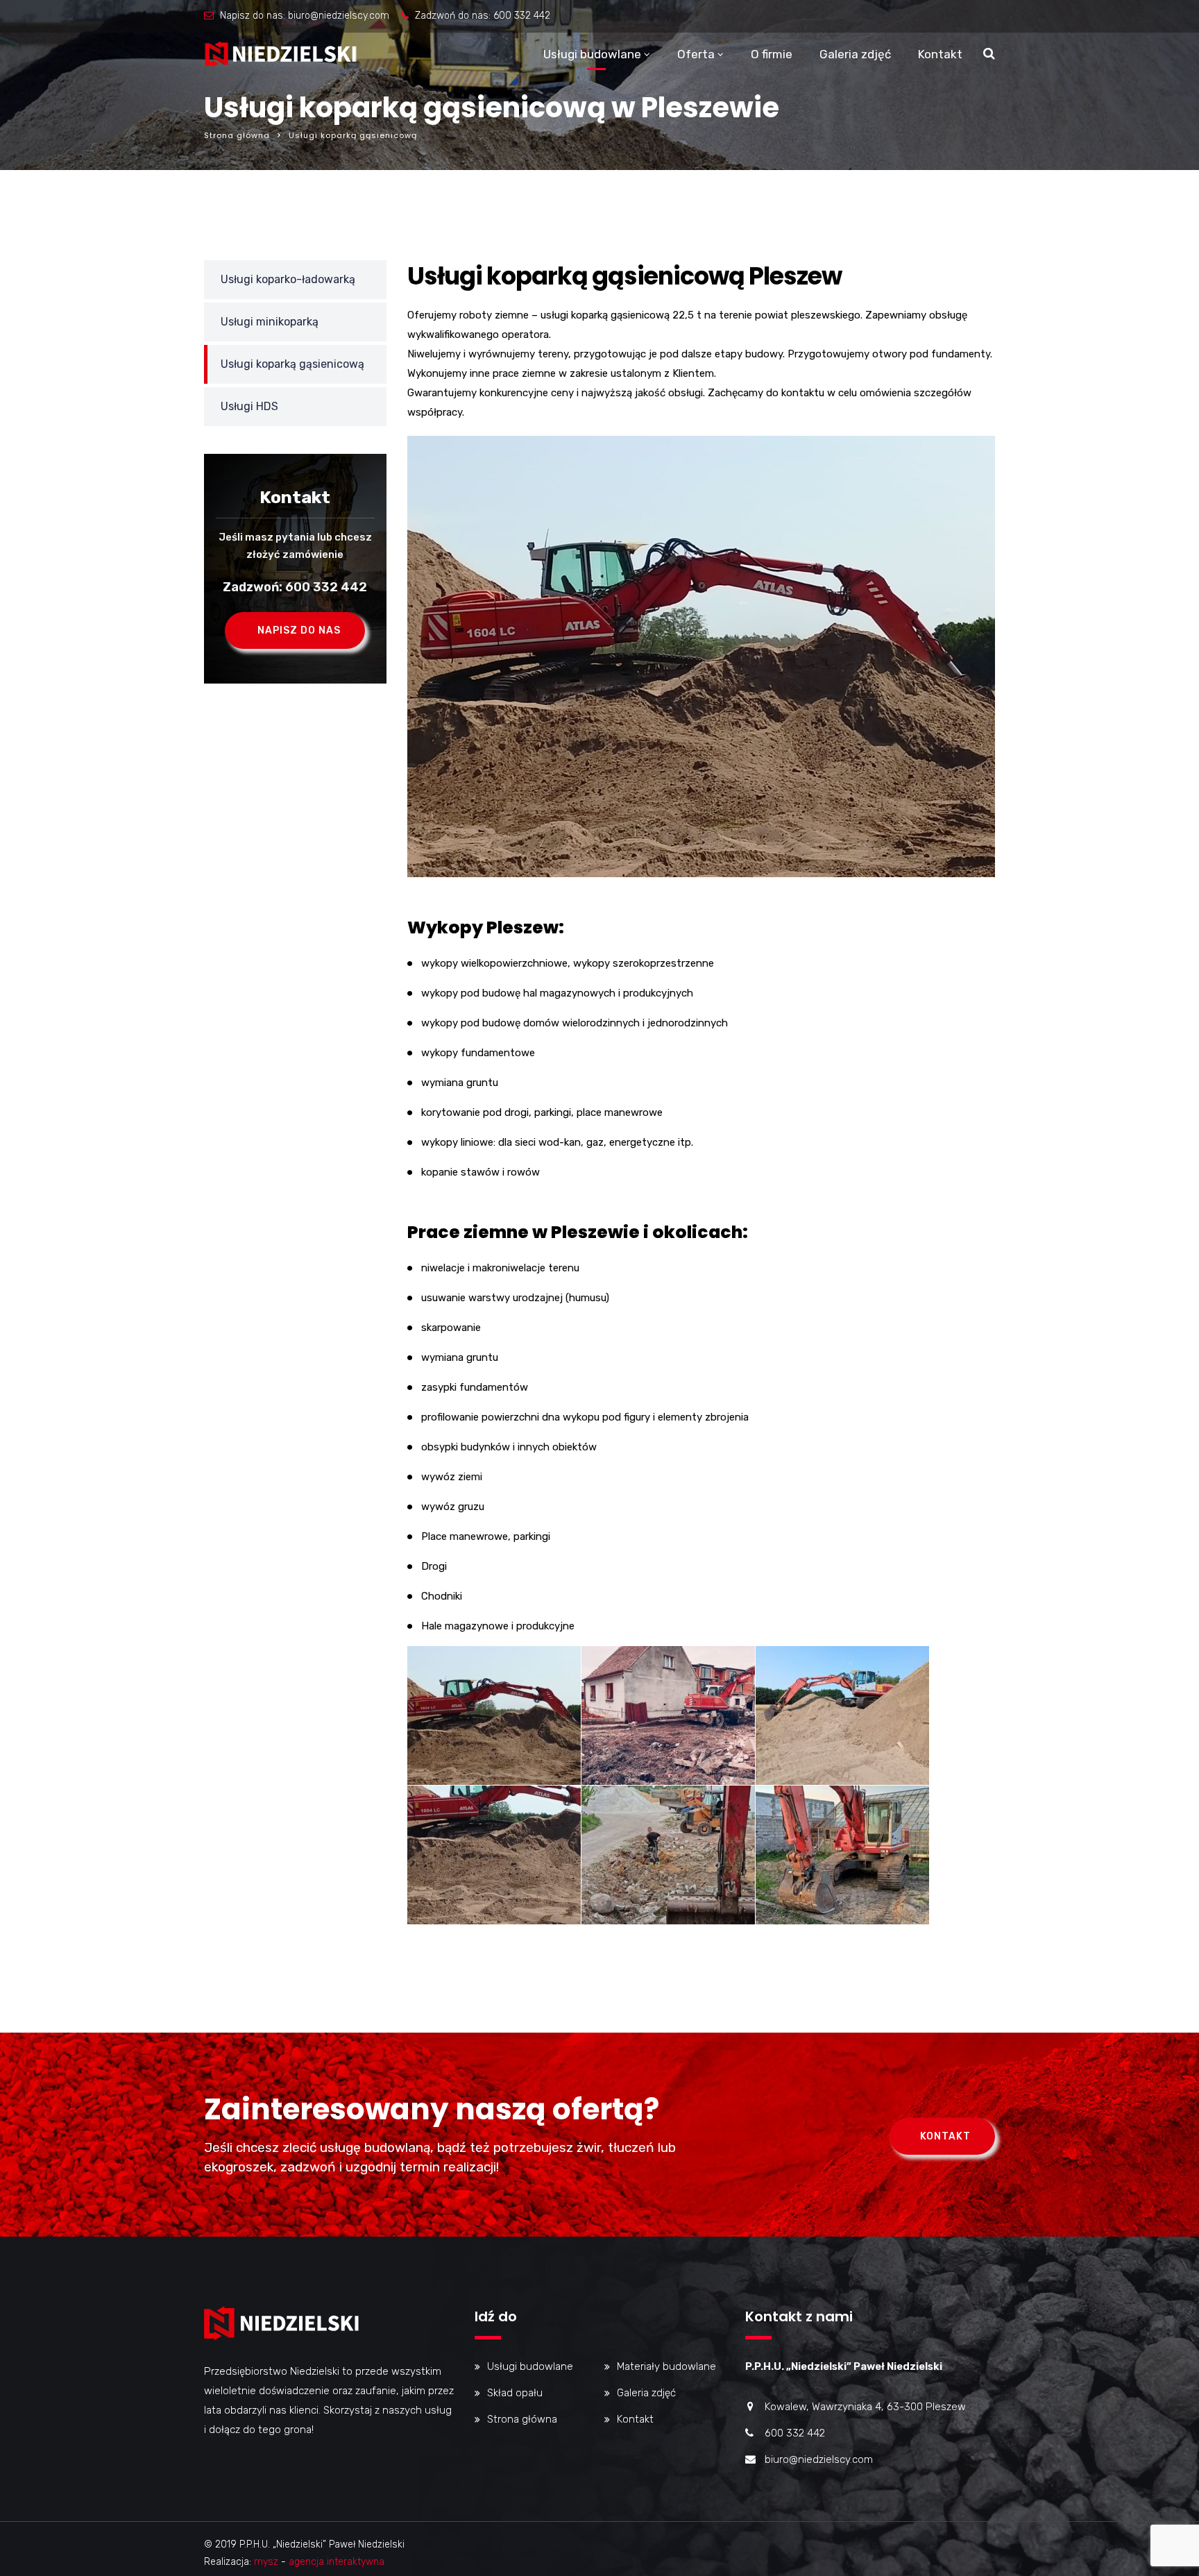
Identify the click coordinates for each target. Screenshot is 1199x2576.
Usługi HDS (249, 406)
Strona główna (237, 135)
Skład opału (515, 2393)
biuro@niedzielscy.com (339, 16)
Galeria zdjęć (855, 54)
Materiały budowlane (666, 2366)
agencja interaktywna (337, 2562)
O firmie (772, 54)
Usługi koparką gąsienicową (292, 364)
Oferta (696, 54)
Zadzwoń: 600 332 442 (295, 587)
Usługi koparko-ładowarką (288, 279)
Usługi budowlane (592, 54)
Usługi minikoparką (270, 322)
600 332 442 (522, 16)
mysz (266, 2562)
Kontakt (940, 54)
